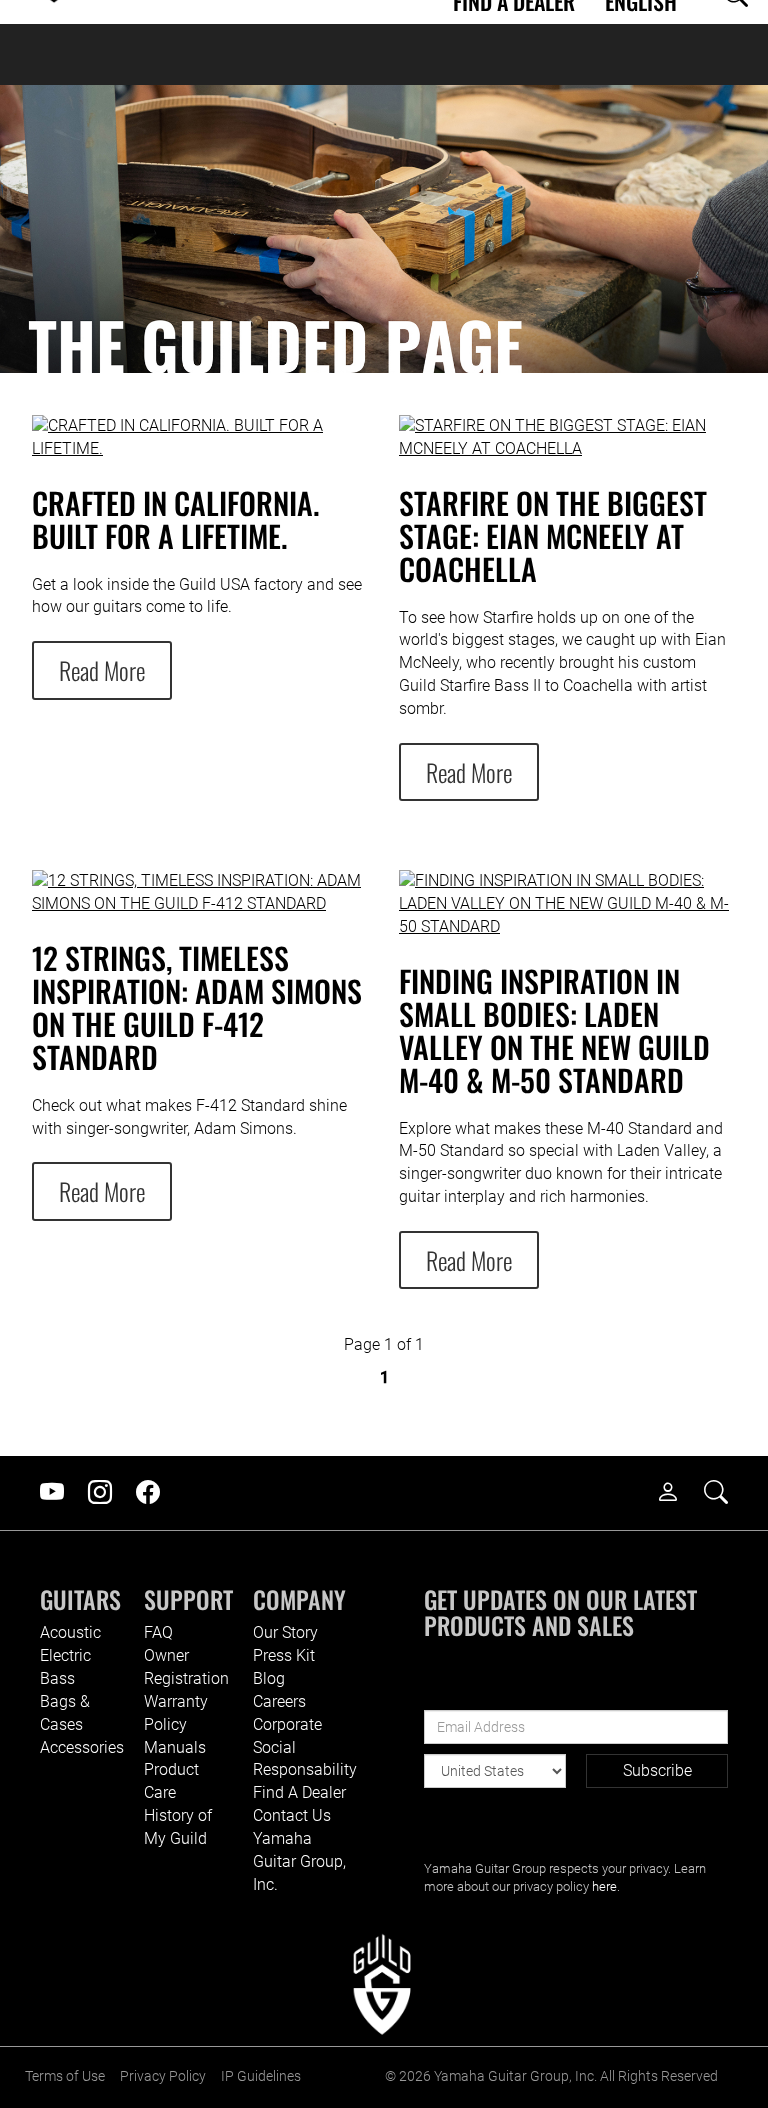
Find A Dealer (299, 1792)
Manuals (175, 1747)
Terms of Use (65, 2076)
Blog (269, 1678)
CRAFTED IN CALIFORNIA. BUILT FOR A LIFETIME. (176, 519)
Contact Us (292, 1815)
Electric (65, 1655)
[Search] (726, 1493)
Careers (279, 1701)
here (604, 1886)
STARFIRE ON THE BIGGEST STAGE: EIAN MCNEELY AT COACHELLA (553, 535)
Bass (57, 1678)
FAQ (158, 1632)
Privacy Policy (163, 2076)
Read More (102, 670)
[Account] (678, 1493)
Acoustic (70, 1632)
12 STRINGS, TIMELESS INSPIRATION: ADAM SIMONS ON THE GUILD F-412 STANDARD (197, 1007)
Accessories (82, 1747)
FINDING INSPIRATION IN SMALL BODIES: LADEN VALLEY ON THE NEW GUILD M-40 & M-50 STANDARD (554, 1030)
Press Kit (284, 1655)
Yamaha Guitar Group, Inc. (299, 1861)
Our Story (285, 1632)
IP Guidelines (261, 2076)
